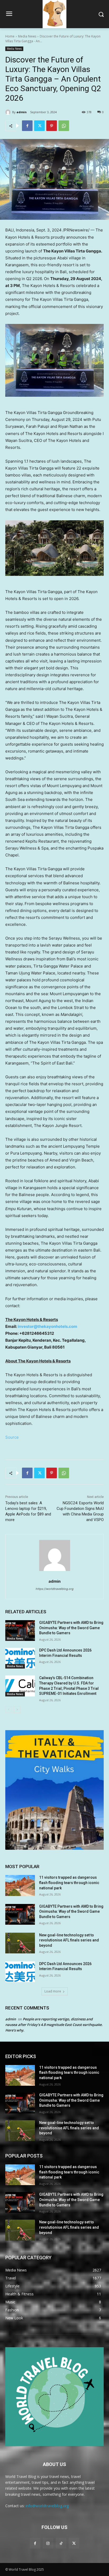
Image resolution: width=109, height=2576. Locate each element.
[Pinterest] (52, 126)
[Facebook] (27, 126)
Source (12, 1437)
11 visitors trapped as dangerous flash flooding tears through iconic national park (69, 1883)
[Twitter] (39, 126)
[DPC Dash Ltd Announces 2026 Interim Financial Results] (20, 1658)
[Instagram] (48, 2543)
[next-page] (17, 1710)
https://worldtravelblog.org (55, 1589)
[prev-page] (9, 1710)
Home (10, 36)
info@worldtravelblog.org (47, 2506)
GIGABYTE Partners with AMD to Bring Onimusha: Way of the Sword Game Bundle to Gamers (71, 1628)
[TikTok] (61, 2543)
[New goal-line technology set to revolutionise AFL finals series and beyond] (20, 1943)
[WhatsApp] (64, 126)
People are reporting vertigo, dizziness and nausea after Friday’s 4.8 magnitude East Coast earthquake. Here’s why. (54, 2025)
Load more (53, 1991)
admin (22, 112)
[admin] (9, 112)
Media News (27, 36)
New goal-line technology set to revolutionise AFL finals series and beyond (69, 1940)
